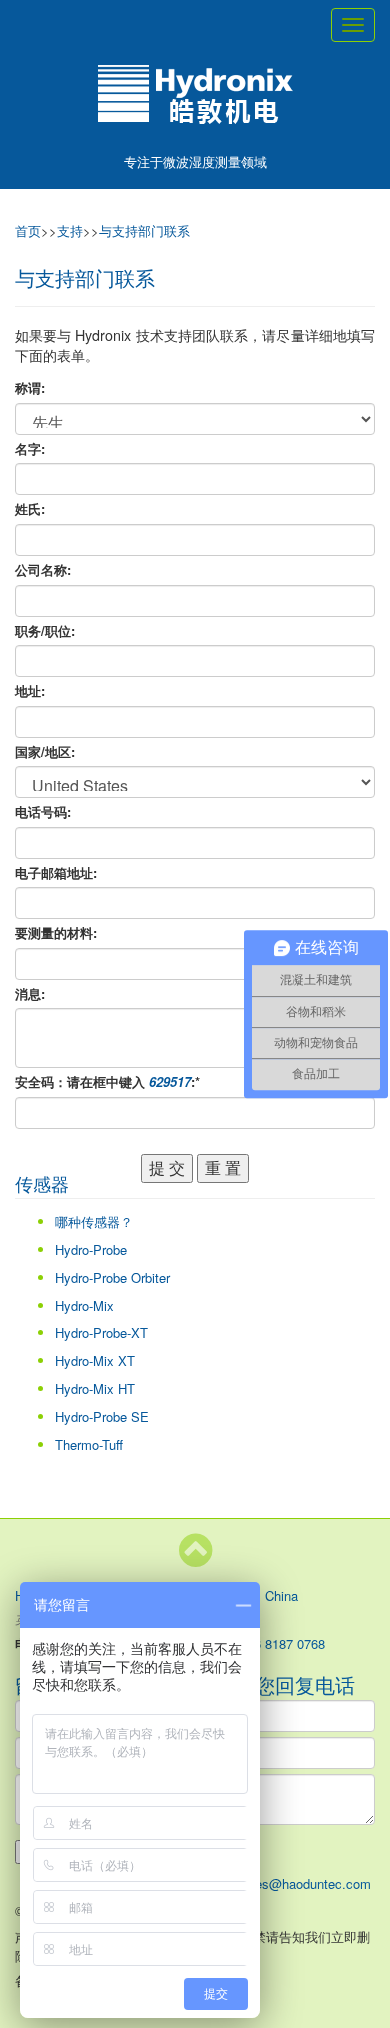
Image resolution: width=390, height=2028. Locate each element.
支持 (70, 230)
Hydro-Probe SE (102, 1416)
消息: (30, 994)
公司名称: (43, 570)
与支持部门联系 (144, 230)
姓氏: (30, 509)
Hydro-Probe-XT (101, 1332)
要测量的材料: (56, 933)
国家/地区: (45, 752)
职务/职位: (45, 631)
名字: (30, 449)
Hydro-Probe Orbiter (112, 1277)
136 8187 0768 (282, 1643)
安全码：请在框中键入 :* (107, 1082)
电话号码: (43, 812)
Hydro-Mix (84, 1305)
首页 (28, 230)
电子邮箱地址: (56, 873)
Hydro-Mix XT (95, 1360)
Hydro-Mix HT (95, 1388)
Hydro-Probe (91, 1249)
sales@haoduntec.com (304, 1883)
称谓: (30, 388)
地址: (30, 691)
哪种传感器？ (94, 1221)
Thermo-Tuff (89, 1444)
